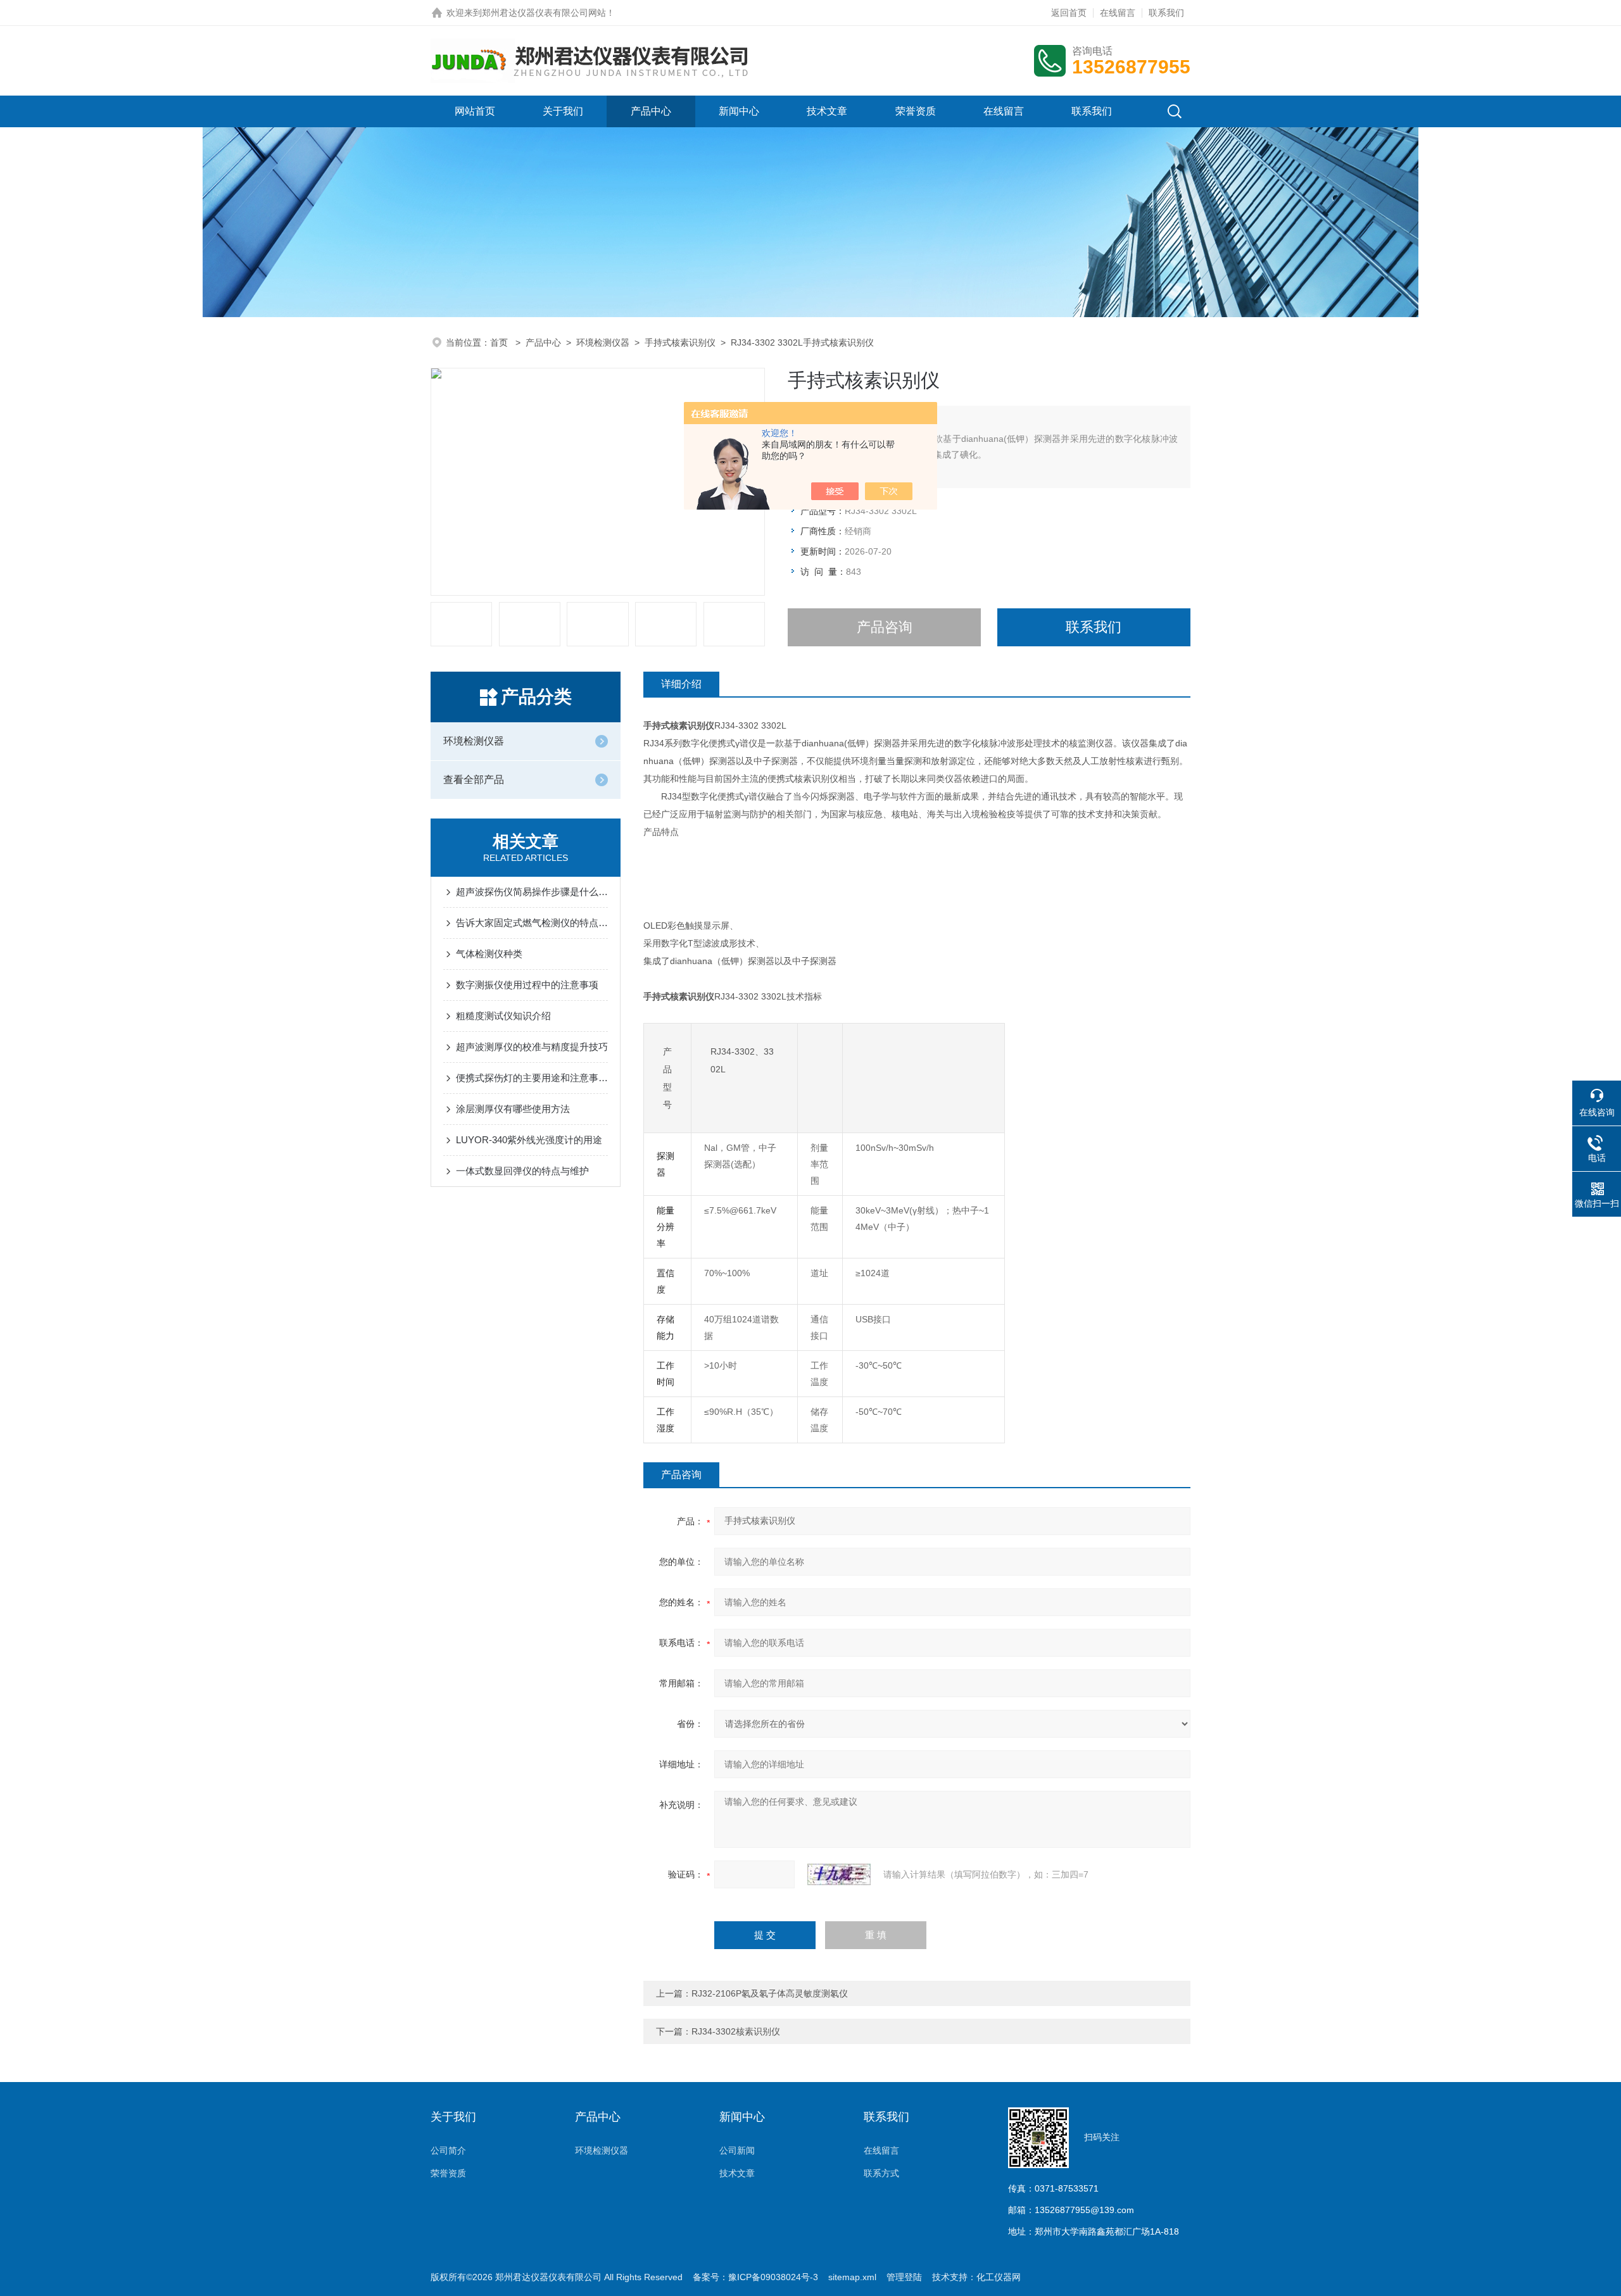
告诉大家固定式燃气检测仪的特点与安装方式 (532, 923)
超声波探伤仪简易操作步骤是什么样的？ (532, 892)
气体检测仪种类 (489, 954)
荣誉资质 (916, 111)
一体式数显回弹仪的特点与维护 (522, 1171)
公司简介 (448, 2150)
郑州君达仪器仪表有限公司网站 (544, 13)
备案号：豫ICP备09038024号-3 (755, 2277)
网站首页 (475, 111)
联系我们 (1166, 13)
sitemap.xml (852, 2277)
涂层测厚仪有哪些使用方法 (513, 1109)
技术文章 (827, 111)
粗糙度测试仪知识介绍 (503, 1016)
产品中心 (651, 111)
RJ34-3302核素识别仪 (736, 2031)
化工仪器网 (999, 2277)
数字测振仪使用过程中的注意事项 (527, 985)
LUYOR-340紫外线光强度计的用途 (529, 1140)
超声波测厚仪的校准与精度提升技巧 (532, 1047)
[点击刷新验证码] (839, 1874)
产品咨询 (885, 627)
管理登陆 (904, 2277)
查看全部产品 (474, 780)
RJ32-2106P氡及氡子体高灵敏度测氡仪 (770, 1993)
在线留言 (1118, 13)
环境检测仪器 (603, 342)
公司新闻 (737, 2150)
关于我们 (563, 111)
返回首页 (1069, 13)
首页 (500, 342)
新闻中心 (739, 111)
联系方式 (881, 2173)
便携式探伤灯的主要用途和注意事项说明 (532, 1078)
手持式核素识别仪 (680, 342)
